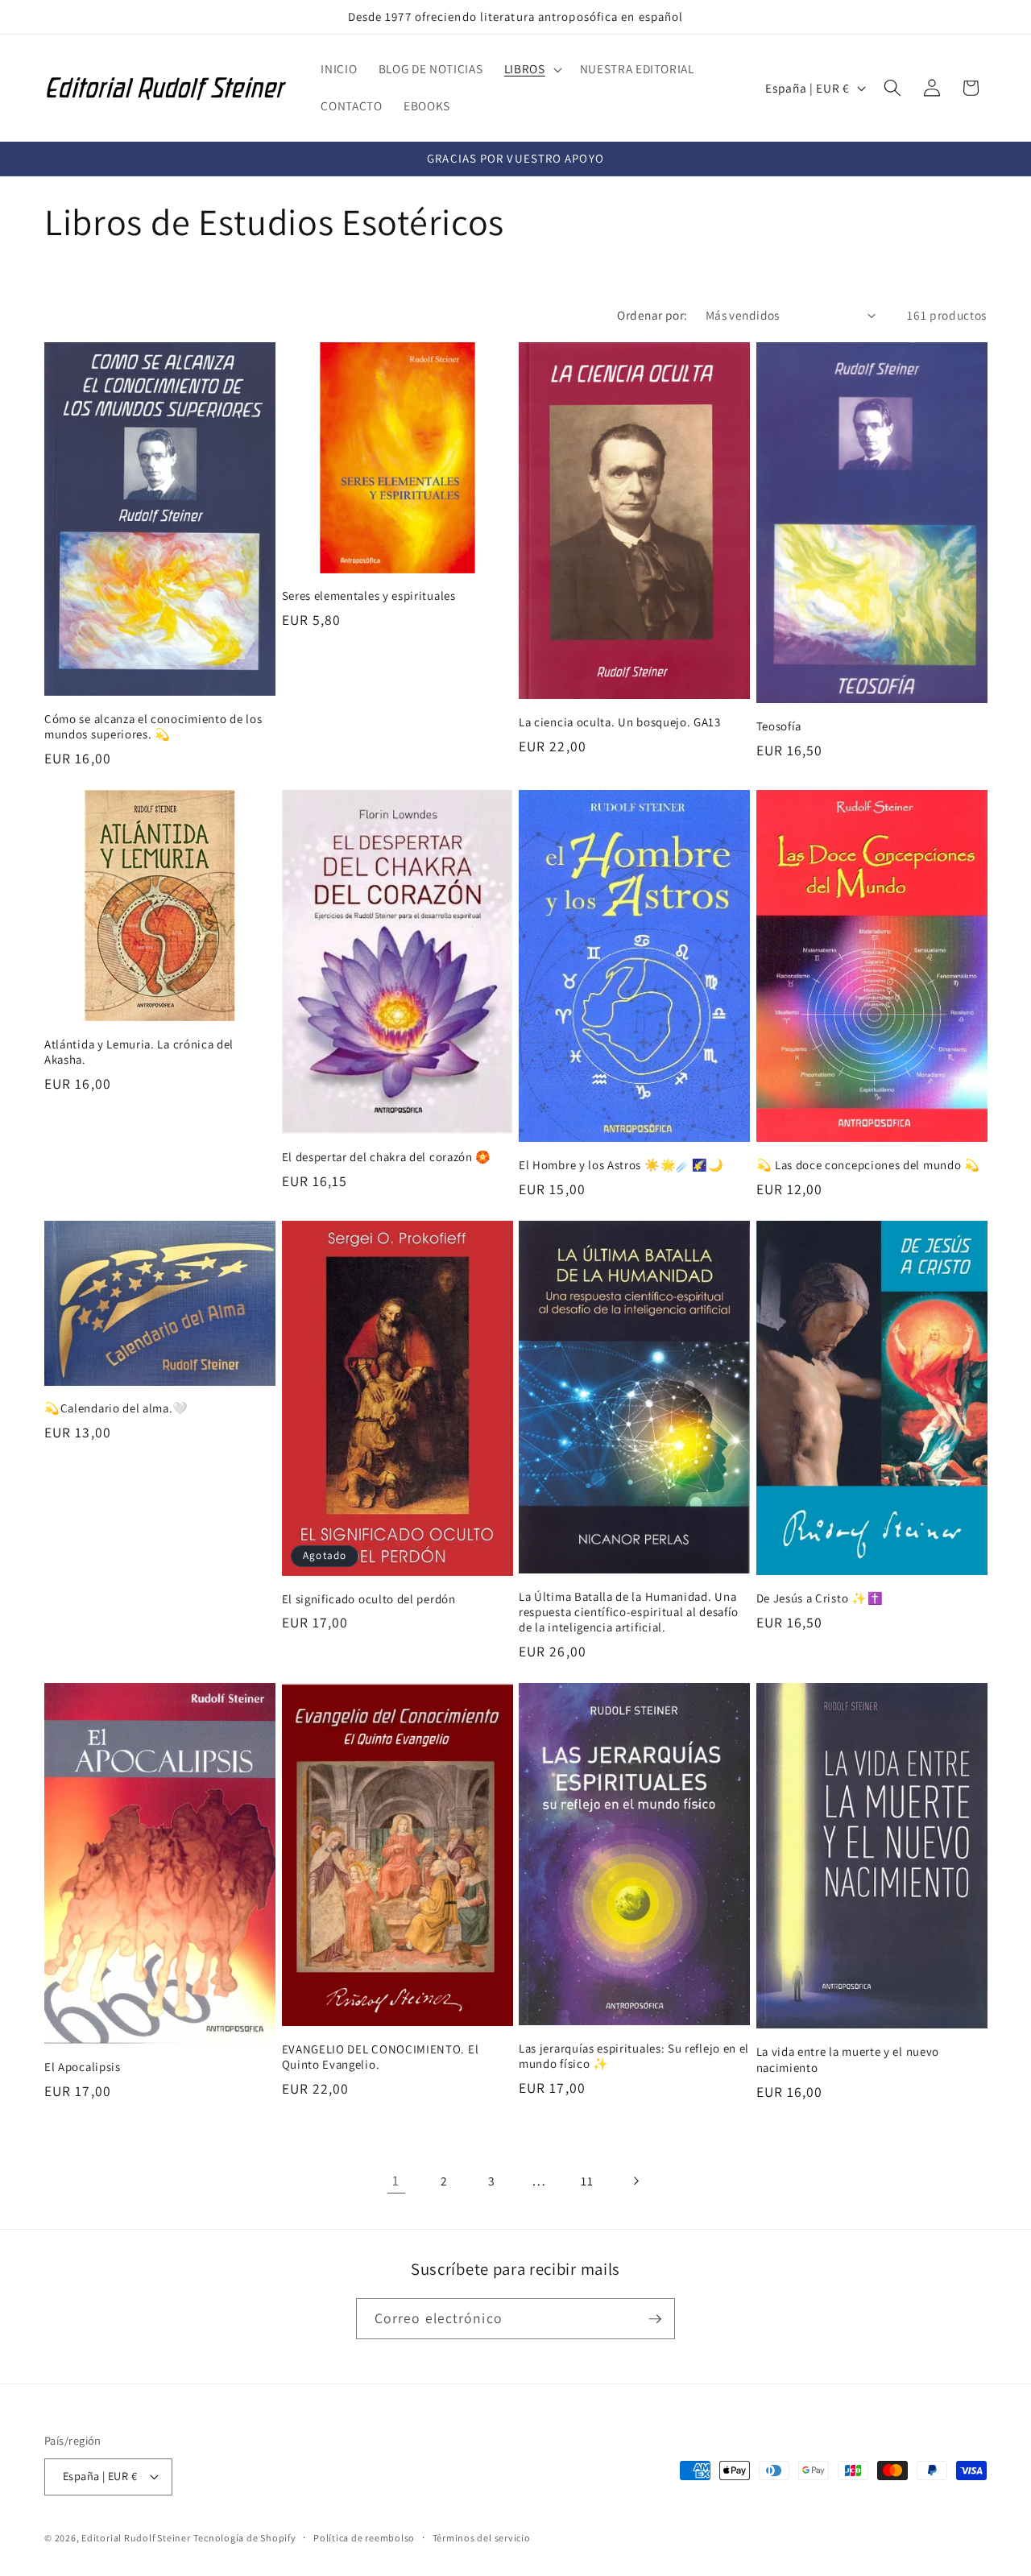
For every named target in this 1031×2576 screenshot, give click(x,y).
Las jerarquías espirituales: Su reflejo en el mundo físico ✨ (634, 2056)
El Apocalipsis (83, 2067)
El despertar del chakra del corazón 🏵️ (387, 1157)
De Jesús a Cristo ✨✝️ (820, 1598)
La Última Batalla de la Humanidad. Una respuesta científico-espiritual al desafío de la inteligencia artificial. (629, 1612)
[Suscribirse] (655, 2319)
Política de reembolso (364, 2538)
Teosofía (779, 726)
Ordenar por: (652, 315)
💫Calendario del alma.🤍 (116, 1408)
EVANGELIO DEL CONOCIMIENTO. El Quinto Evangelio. (381, 2057)
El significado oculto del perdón (369, 1599)
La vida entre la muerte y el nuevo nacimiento (848, 2059)
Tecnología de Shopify (244, 2538)
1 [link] (396, 2180)
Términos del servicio (482, 2538)
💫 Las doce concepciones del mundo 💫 (868, 1165)
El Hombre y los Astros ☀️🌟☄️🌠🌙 (621, 1165)
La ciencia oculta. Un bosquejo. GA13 (620, 722)
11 (587, 2181)
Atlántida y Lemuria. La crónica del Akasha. (139, 1052)
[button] (532, 69)
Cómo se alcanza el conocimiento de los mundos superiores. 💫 (153, 726)
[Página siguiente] (635, 2181)
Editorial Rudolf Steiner (136, 2538)
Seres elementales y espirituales (369, 595)
